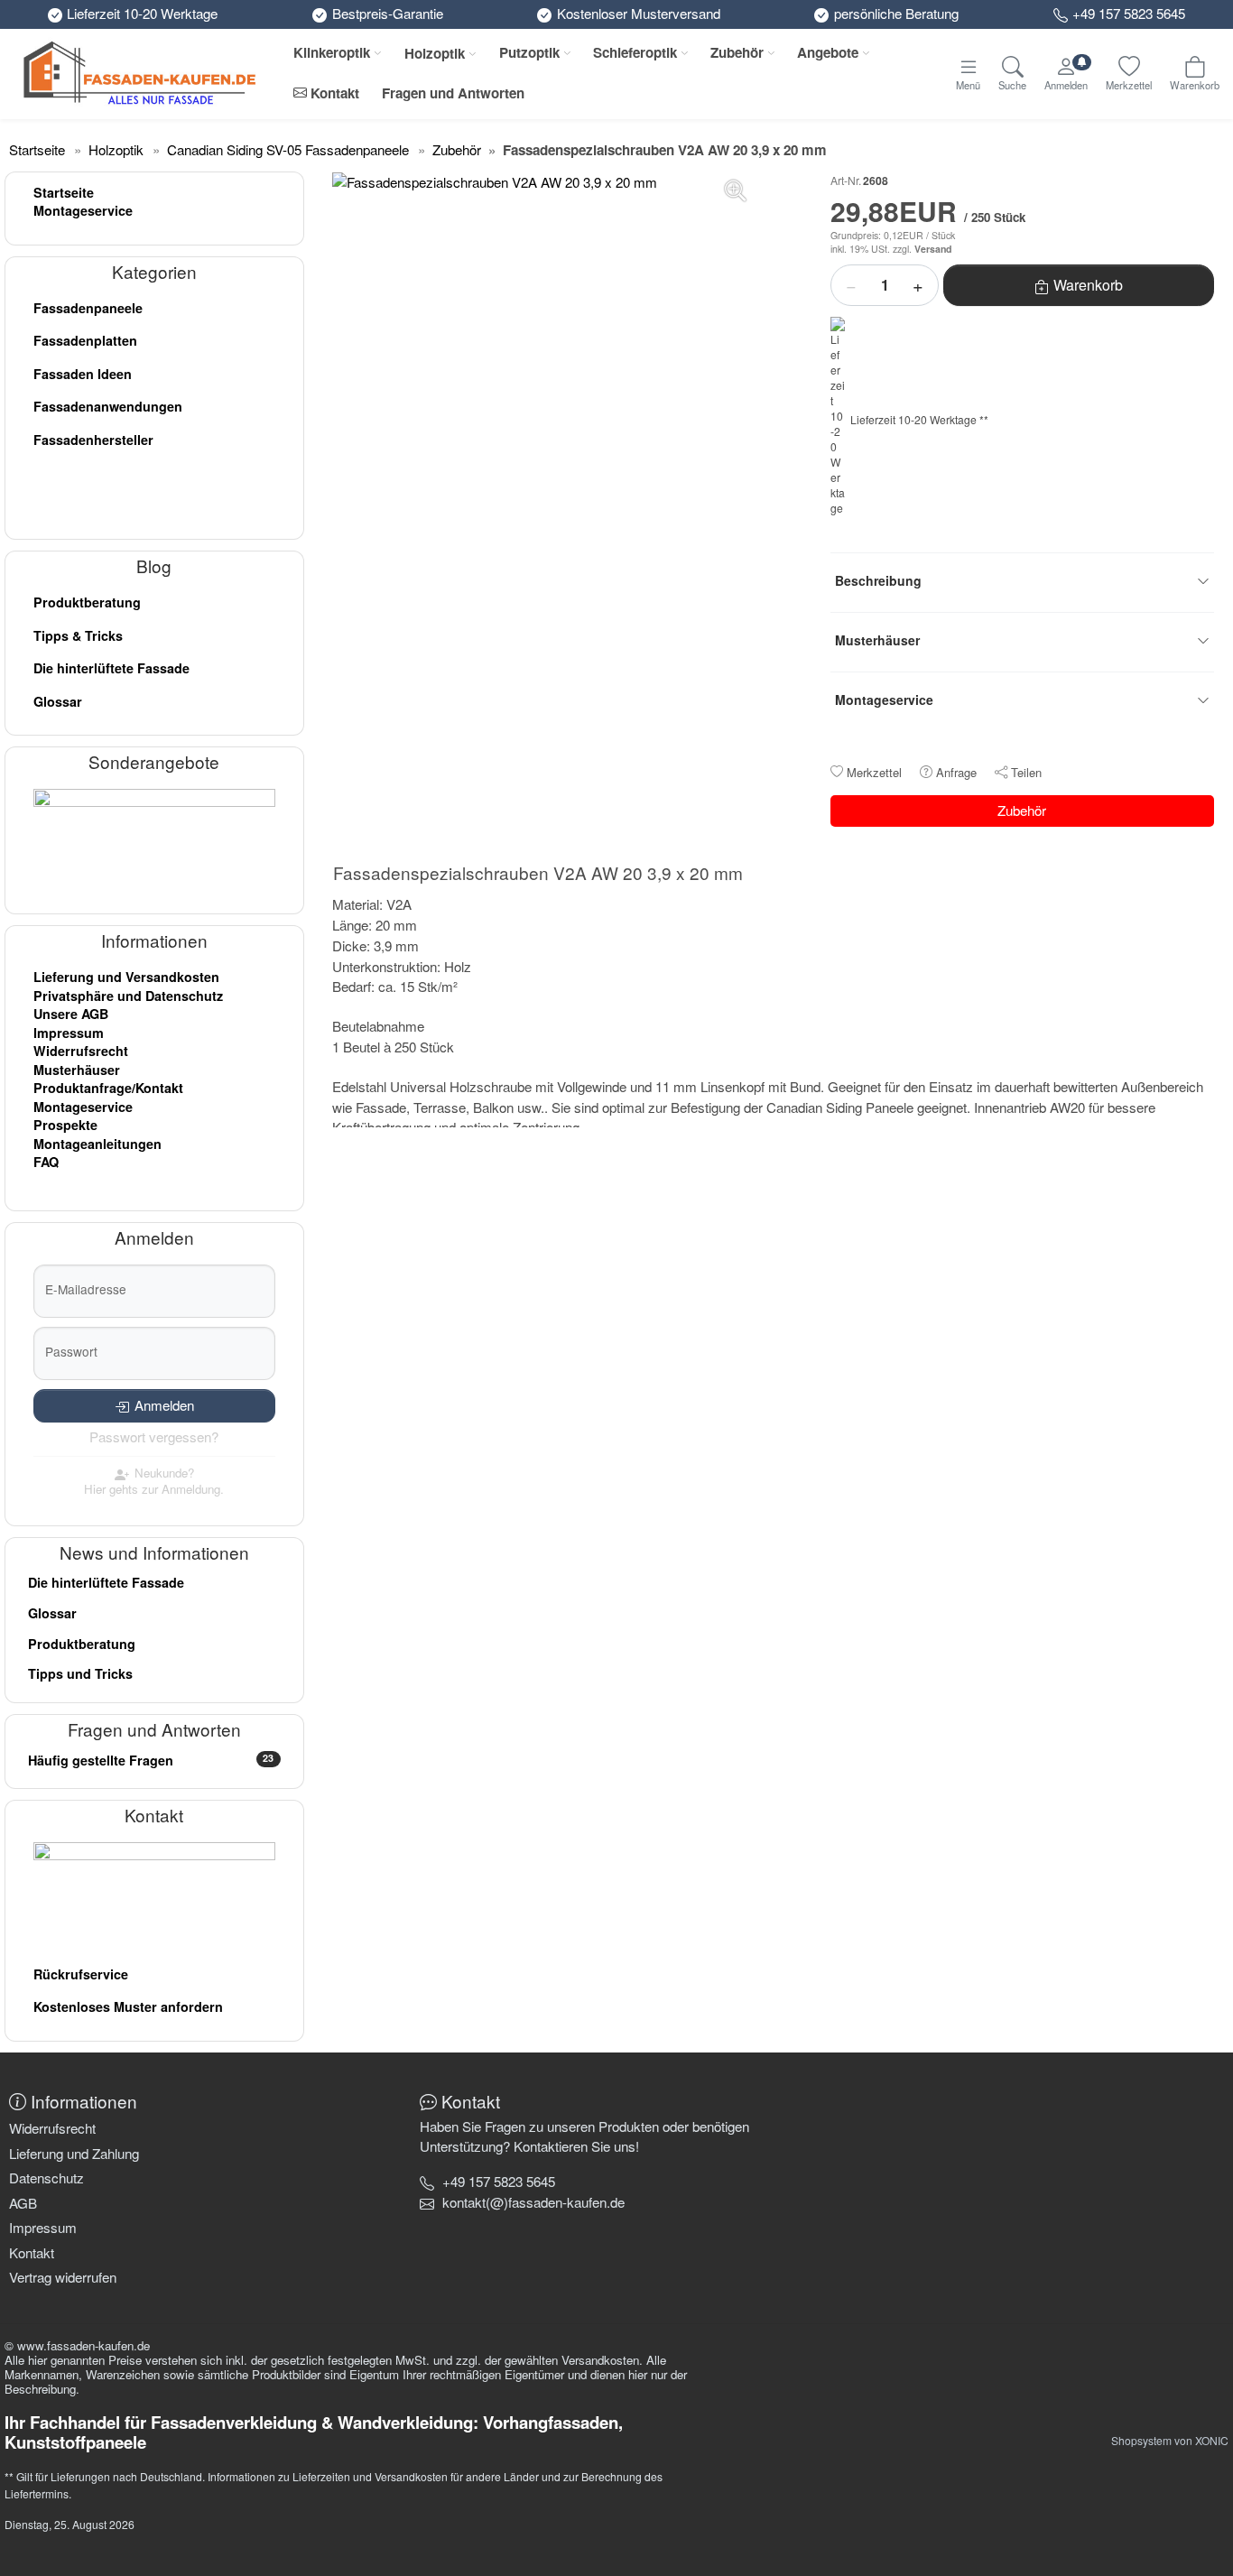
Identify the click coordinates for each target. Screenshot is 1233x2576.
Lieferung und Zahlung (74, 2153)
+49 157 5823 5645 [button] (499, 2181)
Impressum (69, 1033)
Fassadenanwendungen (108, 406)
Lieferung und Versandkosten (126, 977)
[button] (533, 2202)
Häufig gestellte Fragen (151, 1760)
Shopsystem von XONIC (1170, 2440)
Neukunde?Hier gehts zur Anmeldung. (154, 1481)
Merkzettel (874, 772)
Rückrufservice (81, 1974)
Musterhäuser (77, 1070)
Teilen (1026, 772)
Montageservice (83, 210)
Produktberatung (87, 602)
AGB (23, 2203)
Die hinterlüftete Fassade (111, 668)
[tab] (542, 876)
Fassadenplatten (85, 340)
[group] (543, 384)
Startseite (64, 192)
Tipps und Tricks (80, 1673)
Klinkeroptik (332, 52)
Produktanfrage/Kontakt (108, 1088)
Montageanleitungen (97, 1144)
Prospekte (65, 1125)
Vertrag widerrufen (63, 2277)
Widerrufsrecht (81, 1051)
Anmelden (164, 1405)
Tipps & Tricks (78, 635)
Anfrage (956, 772)
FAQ (46, 1162)
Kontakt (333, 93)
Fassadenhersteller (93, 440)
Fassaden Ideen (83, 374)
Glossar (58, 701)
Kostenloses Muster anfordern (128, 2006)
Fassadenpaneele (88, 308)
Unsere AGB (71, 1014)
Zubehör (737, 52)
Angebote (828, 52)
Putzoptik (529, 52)
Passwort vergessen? (154, 1436)
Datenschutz (46, 2178)
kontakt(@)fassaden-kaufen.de (533, 2202)
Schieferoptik (635, 52)
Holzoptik (435, 53)
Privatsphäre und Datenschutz (128, 996)
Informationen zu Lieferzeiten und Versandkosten (328, 2476)
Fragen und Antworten (453, 93)
